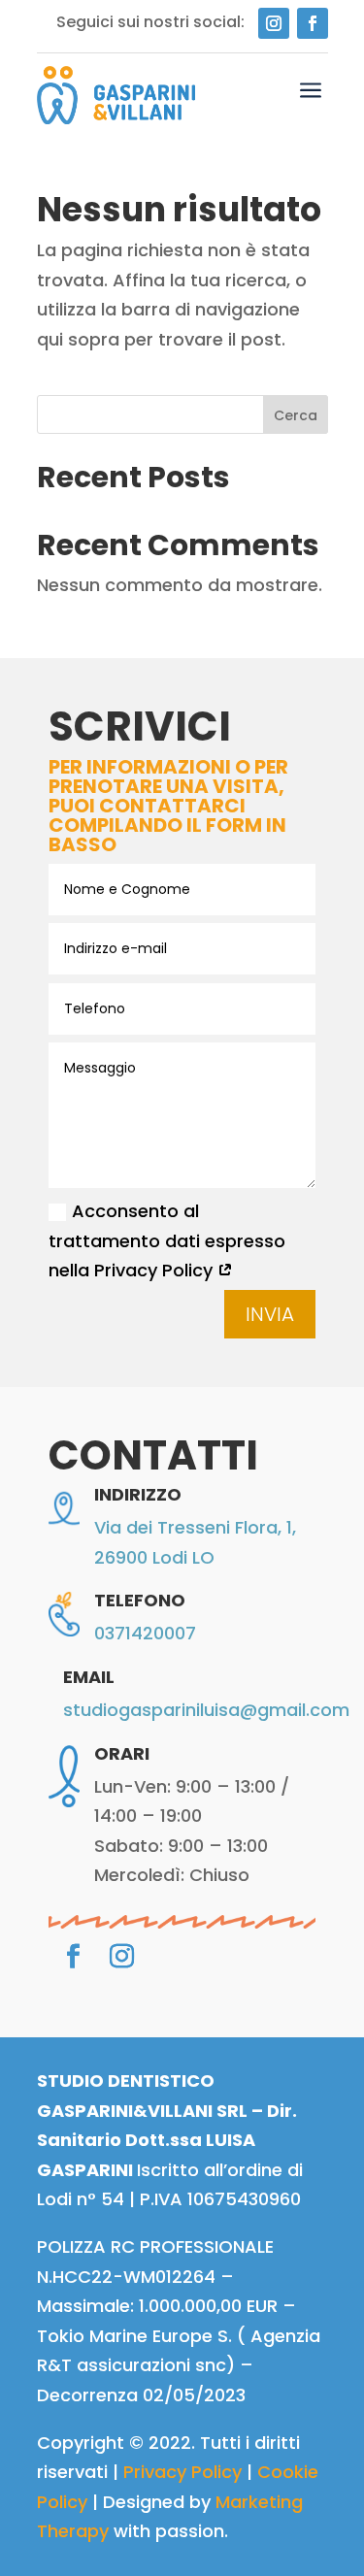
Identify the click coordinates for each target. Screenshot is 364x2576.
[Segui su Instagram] (274, 23)
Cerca (296, 415)
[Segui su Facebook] (313, 23)
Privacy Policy (182, 2472)
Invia (270, 1314)
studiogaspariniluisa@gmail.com (206, 1710)
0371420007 (145, 1633)
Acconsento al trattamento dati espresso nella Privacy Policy (167, 1240)
